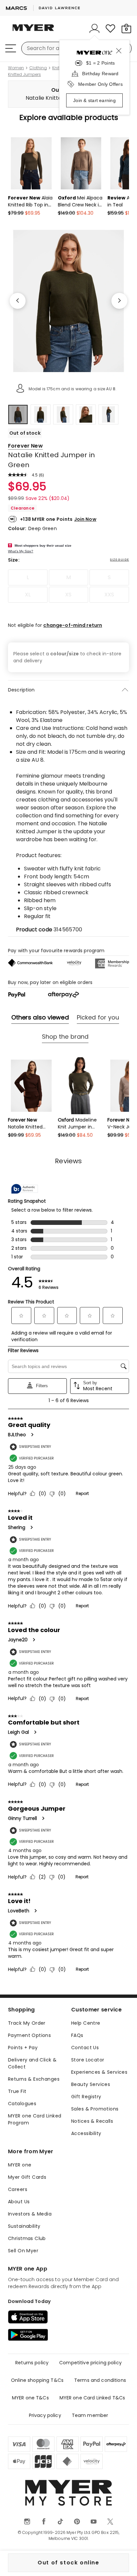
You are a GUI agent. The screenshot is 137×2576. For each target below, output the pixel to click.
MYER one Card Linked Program (35, 2119)
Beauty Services (91, 2084)
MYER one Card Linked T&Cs (92, 2398)
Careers (18, 2189)
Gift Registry (86, 2097)
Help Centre (86, 2023)
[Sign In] (94, 28)
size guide (120, 560)
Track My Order (27, 2023)
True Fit (17, 2091)
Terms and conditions (100, 2380)
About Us (19, 2202)
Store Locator (88, 2060)
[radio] (28, 577)
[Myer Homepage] (33, 31)
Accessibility (86, 2133)
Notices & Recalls (92, 2121)
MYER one (20, 2165)
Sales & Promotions (95, 2109)
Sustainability (24, 2226)
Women (16, 68)
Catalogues (22, 2104)
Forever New (25, 446)
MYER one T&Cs (30, 2398)
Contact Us (85, 2048)
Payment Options (29, 2035)
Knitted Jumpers (24, 75)
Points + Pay (23, 2048)
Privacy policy (45, 2415)
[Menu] (11, 48)
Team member (90, 2415)
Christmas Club (27, 2238)
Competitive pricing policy (90, 2363)
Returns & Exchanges (34, 2079)
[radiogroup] (68, 586)
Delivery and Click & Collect (32, 2063)
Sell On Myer (23, 2251)
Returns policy (32, 2363)
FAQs (77, 2035)
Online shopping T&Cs (37, 2380)
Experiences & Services (99, 2072)
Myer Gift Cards (27, 2177)
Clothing (38, 68)
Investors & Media (30, 2214)
